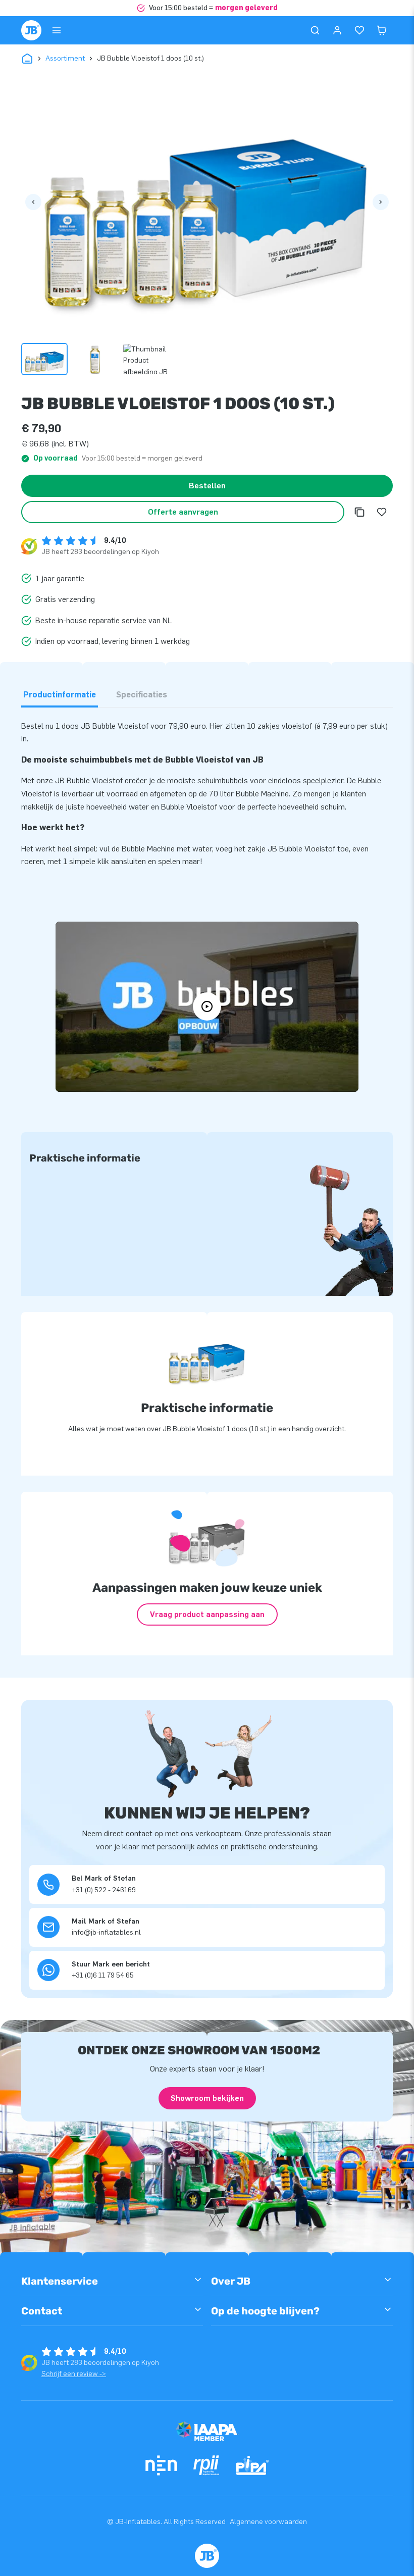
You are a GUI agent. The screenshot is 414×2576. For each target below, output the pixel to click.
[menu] (57, 30)
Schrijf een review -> (74, 2374)
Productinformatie (60, 695)
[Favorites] (359, 30)
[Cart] (382, 30)
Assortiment (65, 58)
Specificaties (142, 695)
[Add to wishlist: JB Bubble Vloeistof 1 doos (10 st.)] (382, 512)
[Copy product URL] (359, 512)
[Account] (337, 30)
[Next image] (381, 202)
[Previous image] (33, 202)
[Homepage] (31, 30)
